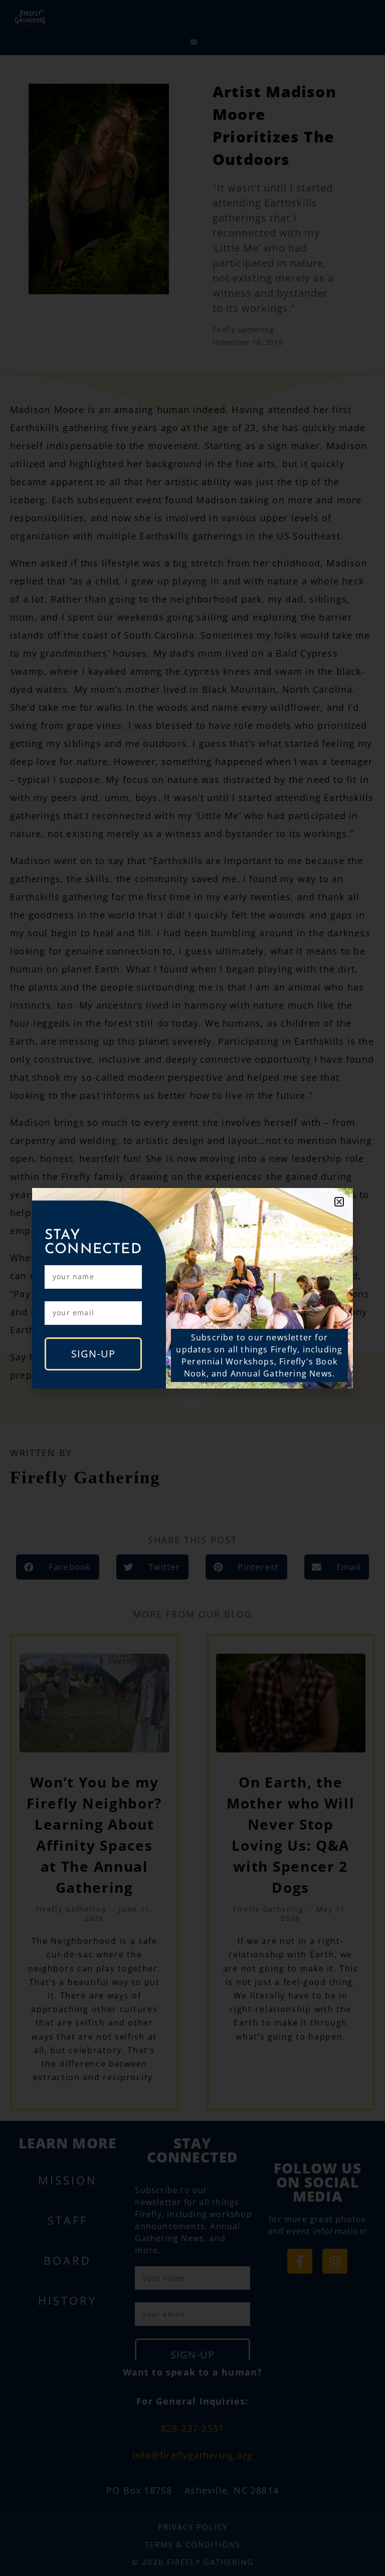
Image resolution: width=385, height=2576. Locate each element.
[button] (339, 1202)
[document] (192, 1288)
